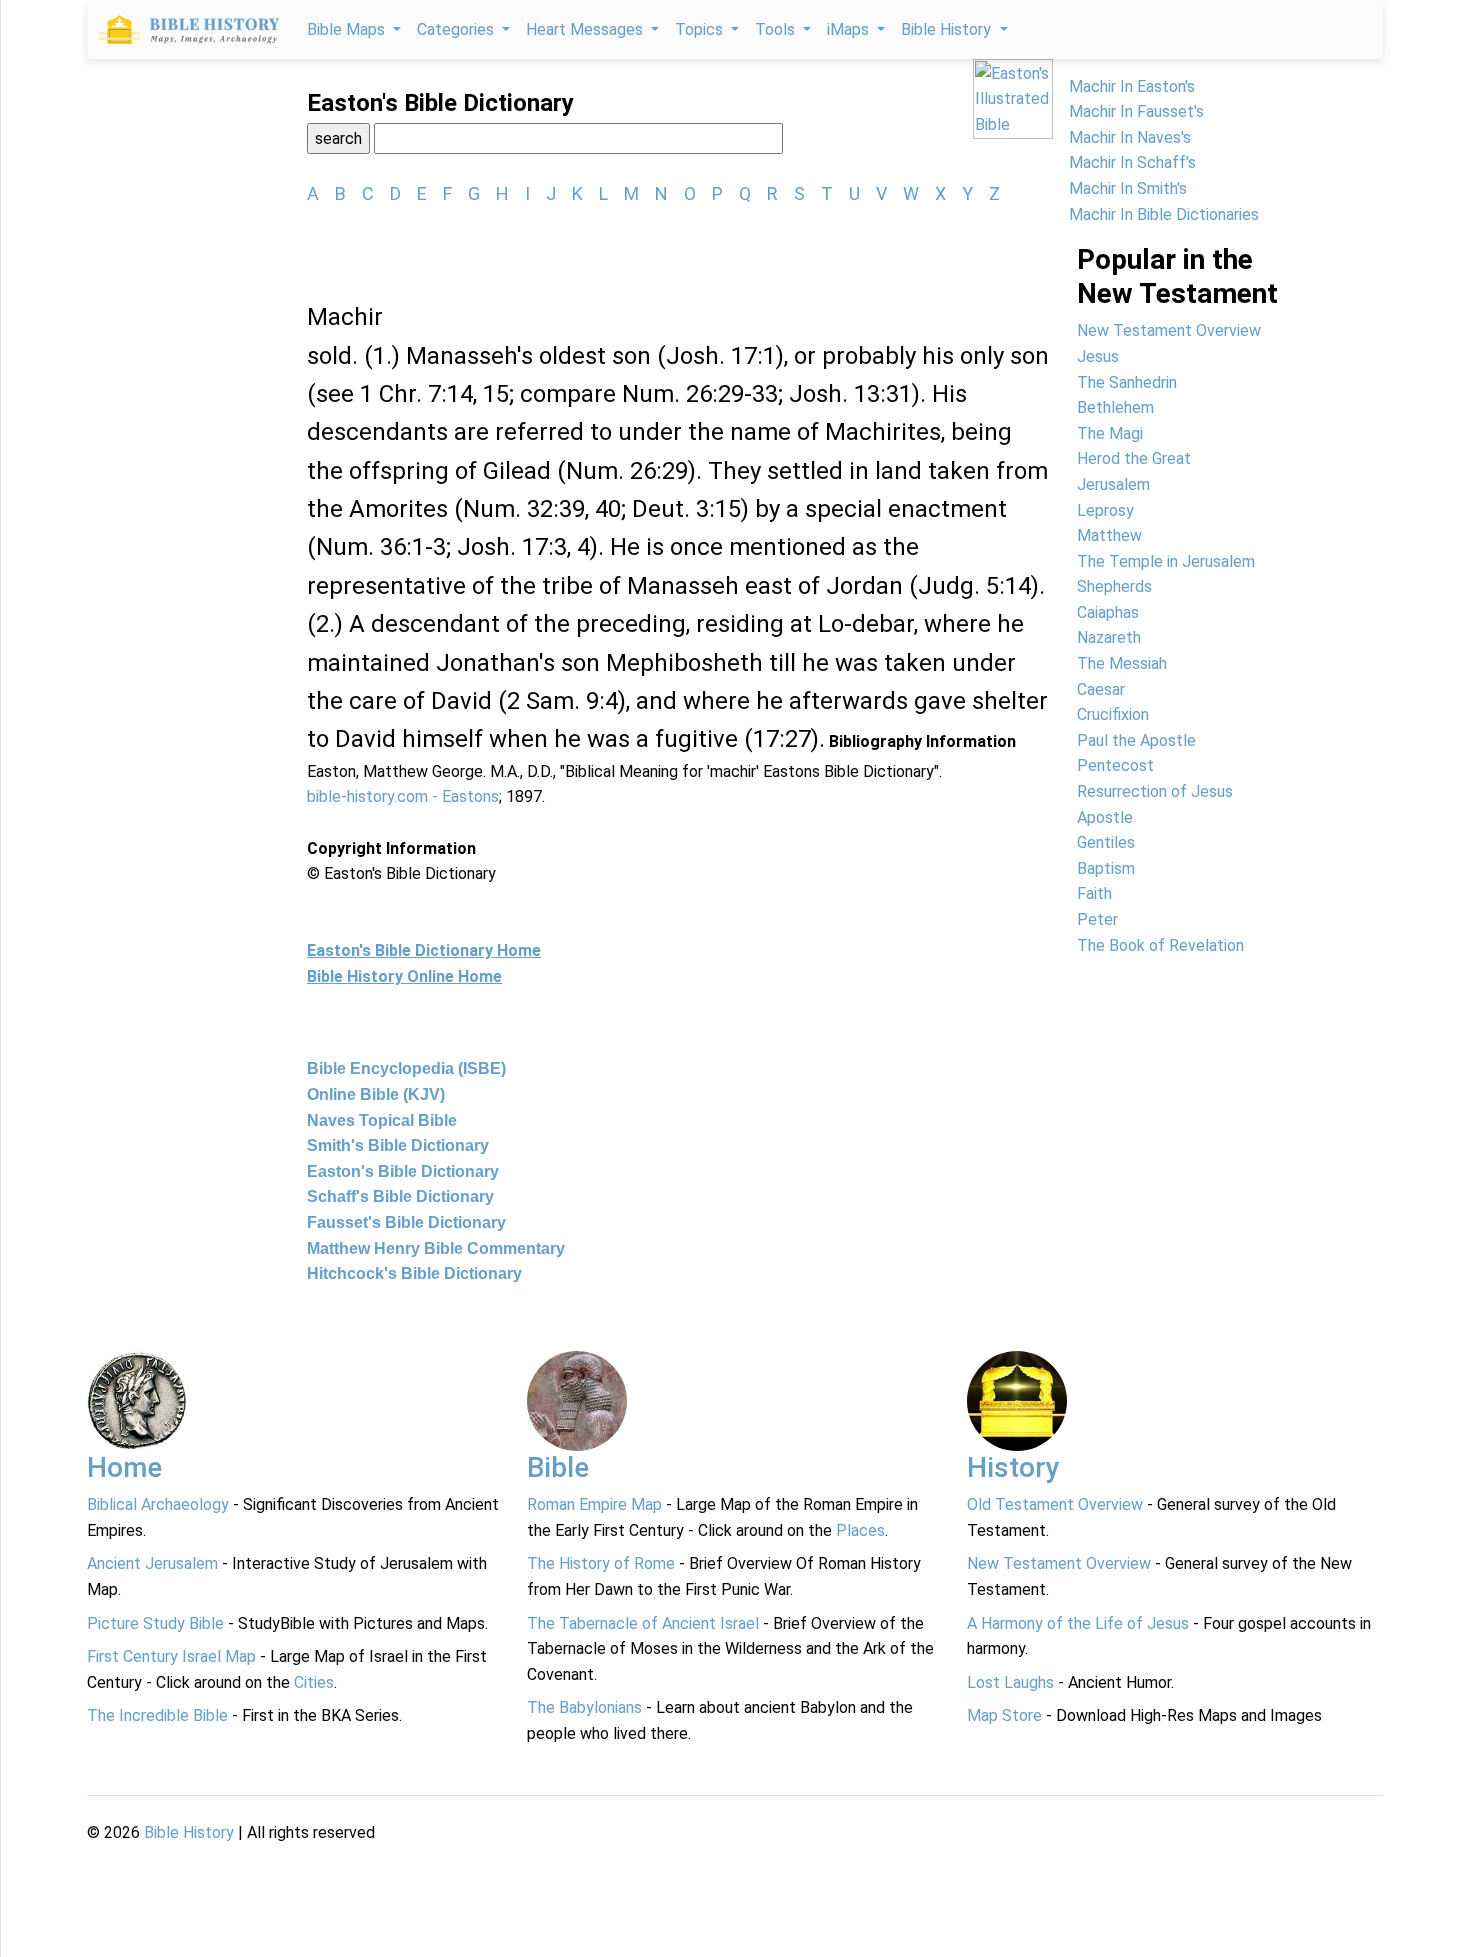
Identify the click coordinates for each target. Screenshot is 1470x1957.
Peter (1097, 919)
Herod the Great (1134, 458)
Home (124, 1467)
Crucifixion (1113, 714)
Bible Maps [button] (348, 29)
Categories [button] (457, 29)
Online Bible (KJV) (376, 1094)
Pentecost (1115, 765)
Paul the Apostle (1136, 740)
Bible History (189, 1832)
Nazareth (1109, 637)
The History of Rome (601, 1563)
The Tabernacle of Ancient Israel (643, 1623)
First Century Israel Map (171, 1656)
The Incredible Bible (157, 1715)
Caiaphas (1108, 612)
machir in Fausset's (1136, 111)
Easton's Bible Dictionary (403, 1171)
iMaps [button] (850, 29)
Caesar (1101, 689)
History (1013, 1467)
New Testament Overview (1169, 330)
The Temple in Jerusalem (1166, 561)
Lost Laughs (1010, 1682)
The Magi (1110, 433)
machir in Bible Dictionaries (1164, 214)
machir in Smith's (1128, 188)
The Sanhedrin (1127, 382)
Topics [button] (701, 29)
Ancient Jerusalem (152, 1563)
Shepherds (1114, 586)
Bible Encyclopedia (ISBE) (406, 1068)
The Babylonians (584, 1707)
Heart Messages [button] (586, 29)
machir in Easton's (1132, 86)
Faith (1094, 893)
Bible (558, 1467)
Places (860, 1530)
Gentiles (1106, 842)
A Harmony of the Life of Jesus (1078, 1623)
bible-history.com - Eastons (403, 796)
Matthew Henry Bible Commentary (436, 1248)
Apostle (1105, 817)
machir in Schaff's (1132, 162)
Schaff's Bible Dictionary (400, 1196)
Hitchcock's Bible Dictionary (414, 1273)
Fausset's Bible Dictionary (406, 1222)
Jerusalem (1113, 484)
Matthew (1109, 535)
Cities (314, 1682)
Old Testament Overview (1055, 1504)
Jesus (1098, 356)
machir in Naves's (1130, 137)
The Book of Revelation (1160, 945)
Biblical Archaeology (158, 1504)
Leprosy (1105, 510)
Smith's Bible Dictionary (398, 1145)
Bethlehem (1115, 407)
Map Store (1004, 1715)
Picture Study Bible (155, 1623)
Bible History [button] (948, 29)
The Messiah (1122, 663)
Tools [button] (777, 29)
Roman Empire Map (594, 1504)
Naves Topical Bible (382, 1120)
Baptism (1106, 868)
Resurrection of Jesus (1155, 791)
